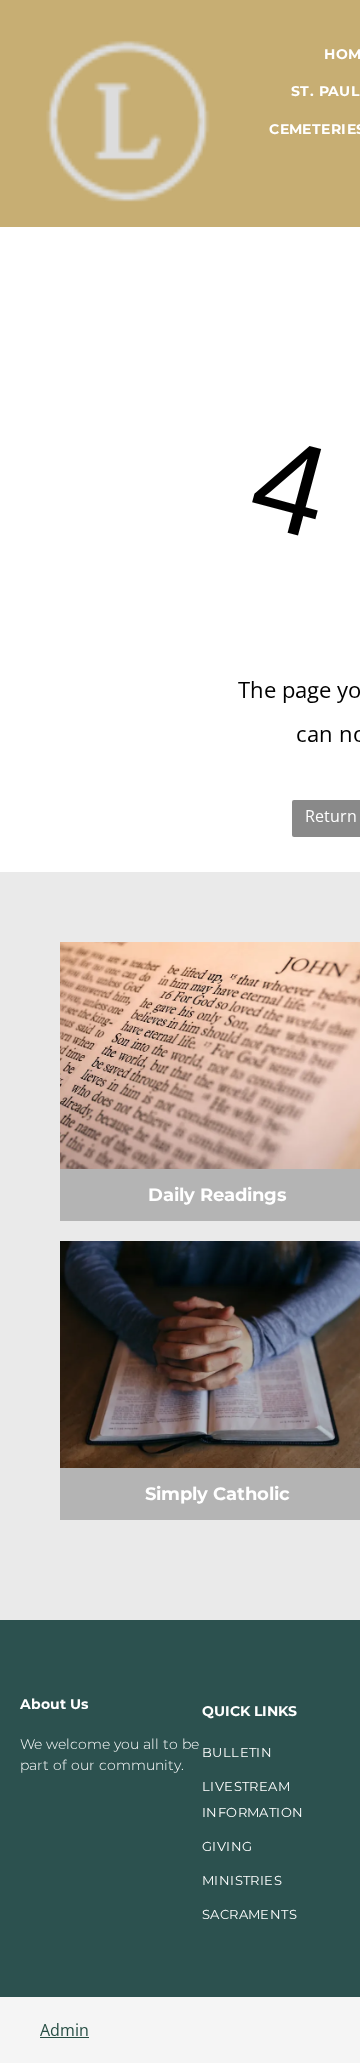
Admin (64, 2030)
